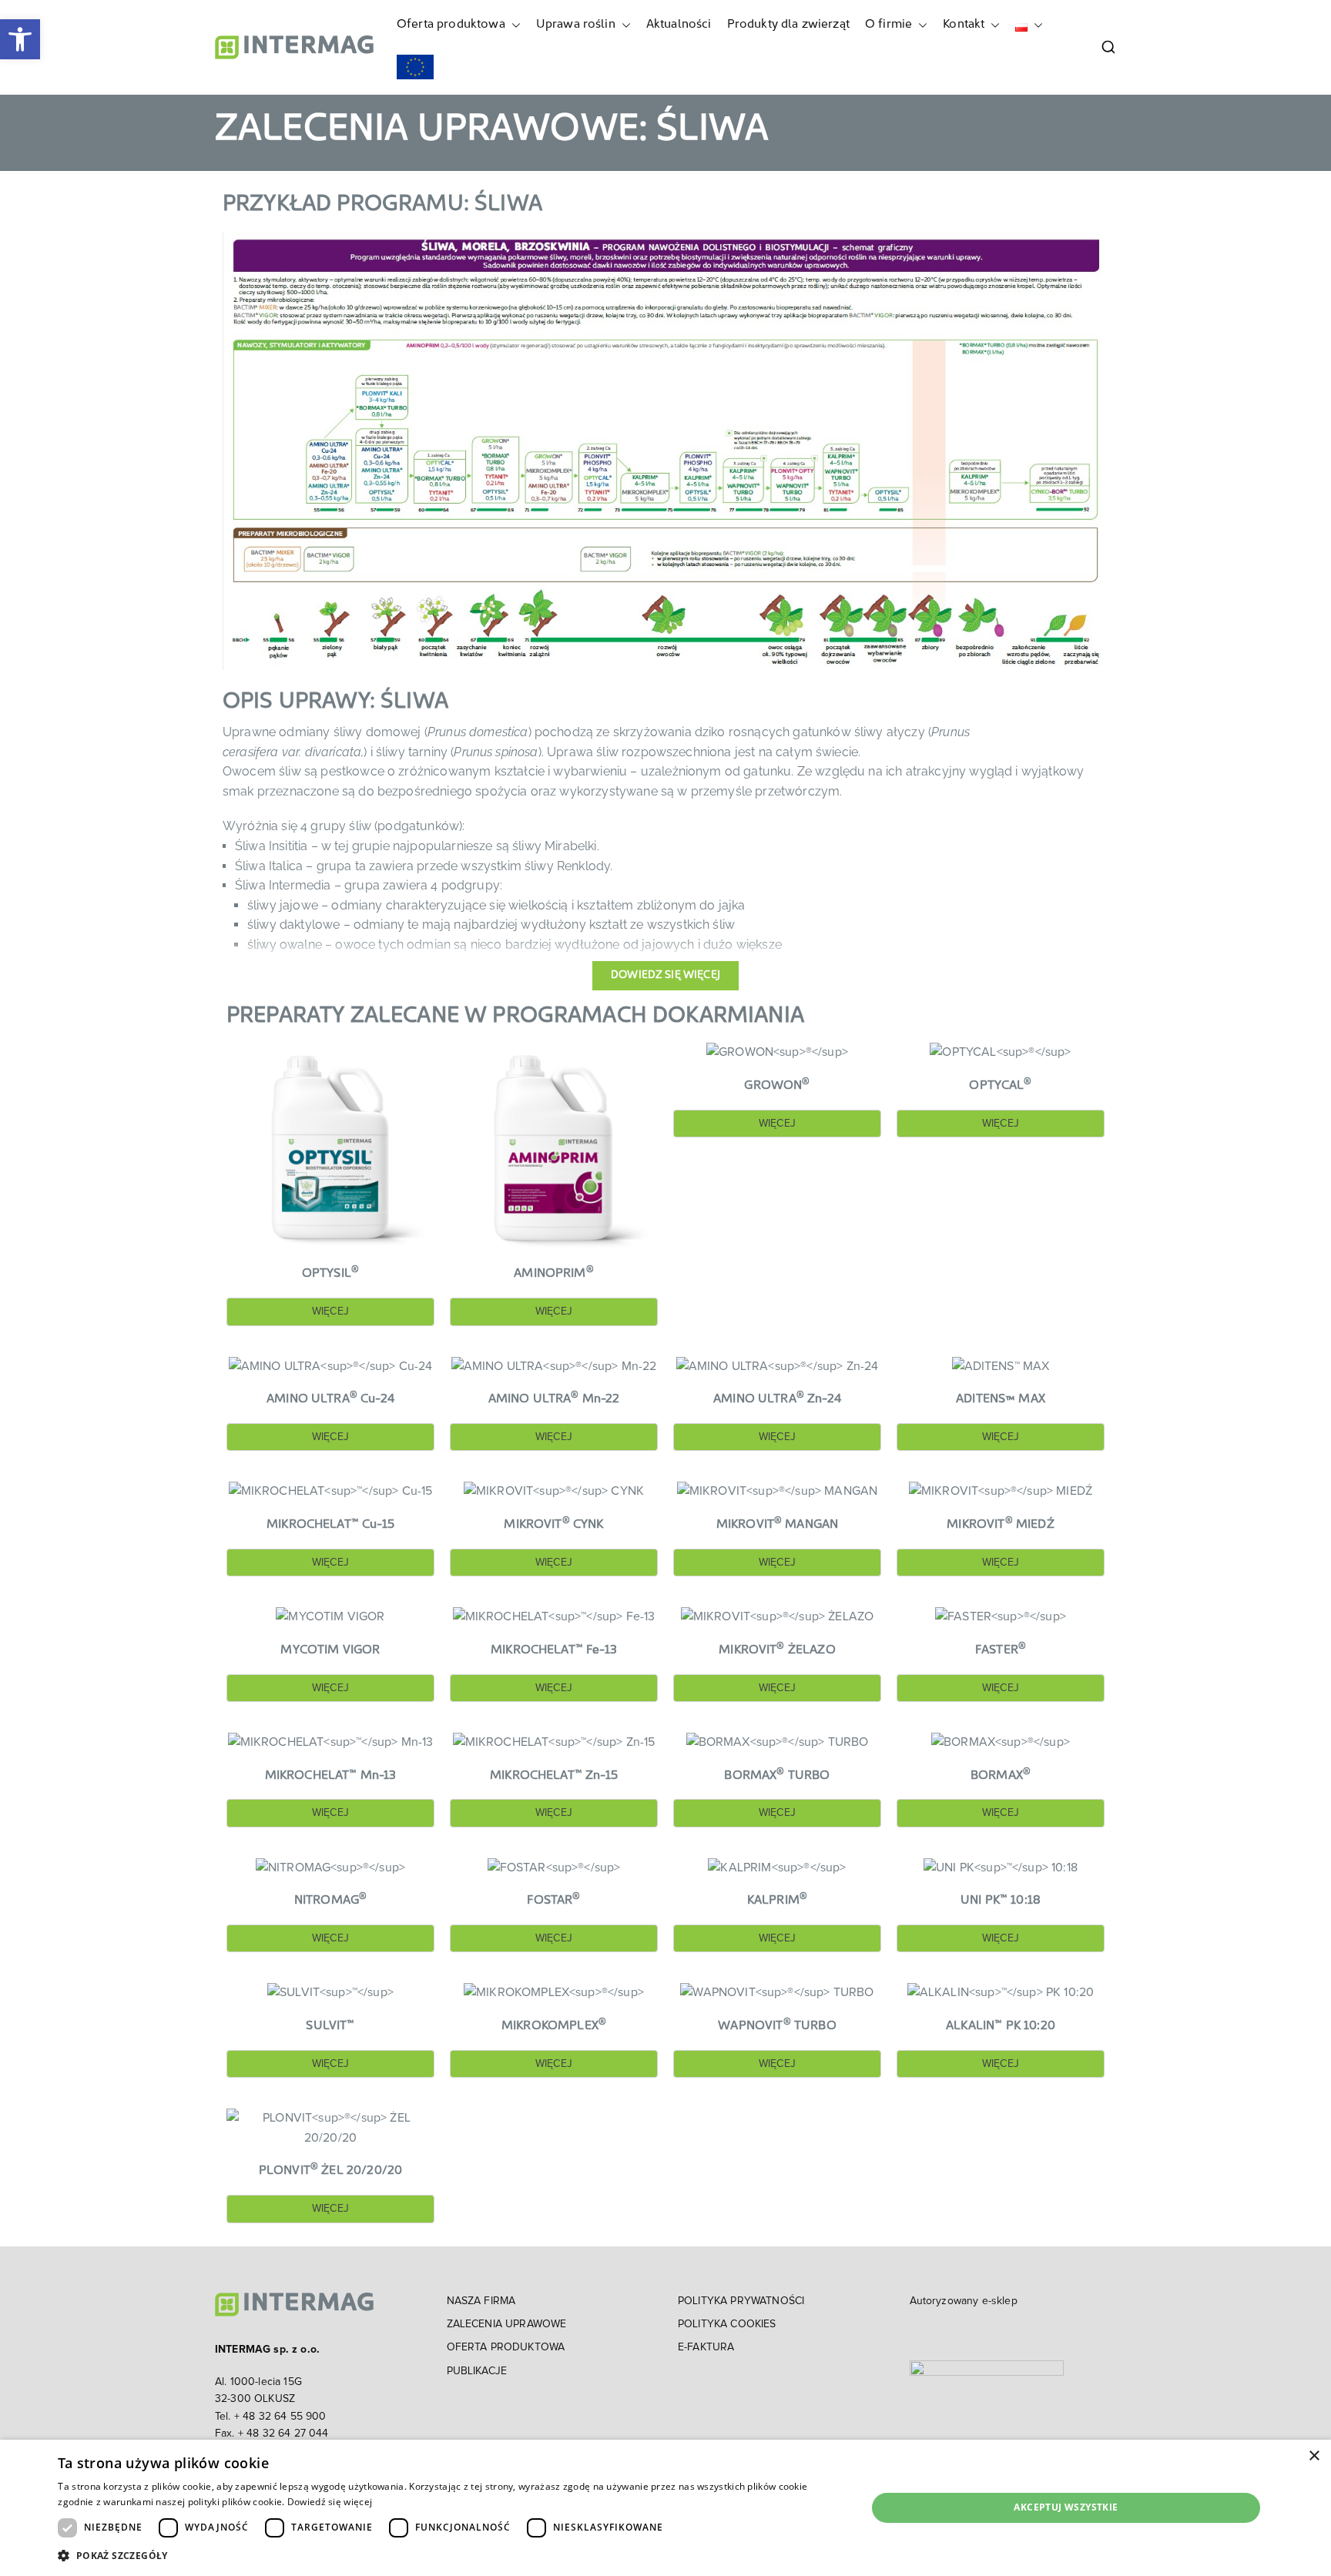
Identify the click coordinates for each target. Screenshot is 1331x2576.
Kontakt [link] (964, 25)
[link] (20, 39)
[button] (513, 25)
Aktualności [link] (679, 25)
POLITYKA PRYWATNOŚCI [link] (741, 2301)
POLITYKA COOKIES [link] (727, 2324)
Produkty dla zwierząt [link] (788, 25)
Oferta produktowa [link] (451, 25)
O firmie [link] (888, 25)
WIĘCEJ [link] (330, 1311)
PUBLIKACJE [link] (477, 2371)
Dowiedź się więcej (330, 2502)
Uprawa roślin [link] (576, 25)
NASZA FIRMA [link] (481, 2301)
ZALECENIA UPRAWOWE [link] (507, 2324)
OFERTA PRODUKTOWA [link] (506, 2347)
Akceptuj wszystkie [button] (1066, 2507)
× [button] (1314, 2456)
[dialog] (665, 2508)
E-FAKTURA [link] (706, 2347)
